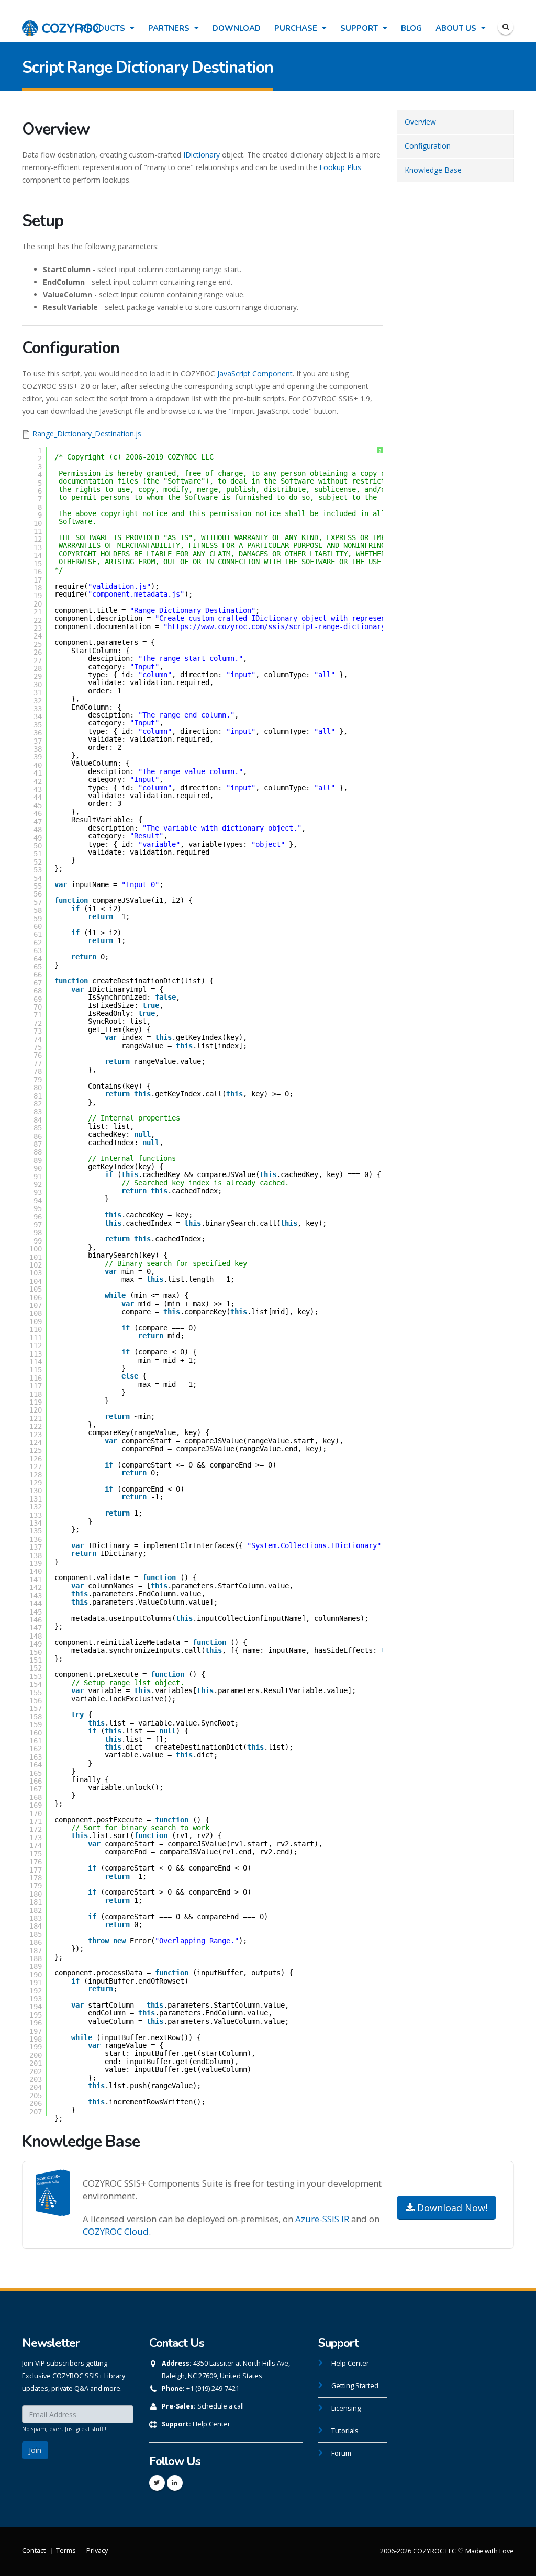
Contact (34, 2551)
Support (360, 28)
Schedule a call (221, 2406)
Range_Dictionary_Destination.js (87, 434)
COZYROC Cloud (116, 2231)
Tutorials (345, 2431)
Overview (420, 122)
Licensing (346, 2408)
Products (104, 28)
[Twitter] (157, 2483)
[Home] (61, 23)
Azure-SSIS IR (322, 2219)
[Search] (506, 27)
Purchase (297, 28)
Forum (341, 2453)
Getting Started (355, 2386)
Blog (411, 28)
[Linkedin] (175, 2483)
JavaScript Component (255, 373)
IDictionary (202, 155)
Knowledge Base (433, 170)
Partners (170, 28)
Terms (66, 2551)
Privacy (97, 2551)
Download (237, 28)
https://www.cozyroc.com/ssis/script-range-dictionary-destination (301, 626)
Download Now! (451, 2208)
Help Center (211, 2424)
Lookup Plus (340, 167)
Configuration (428, 146)
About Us (457, 28)
